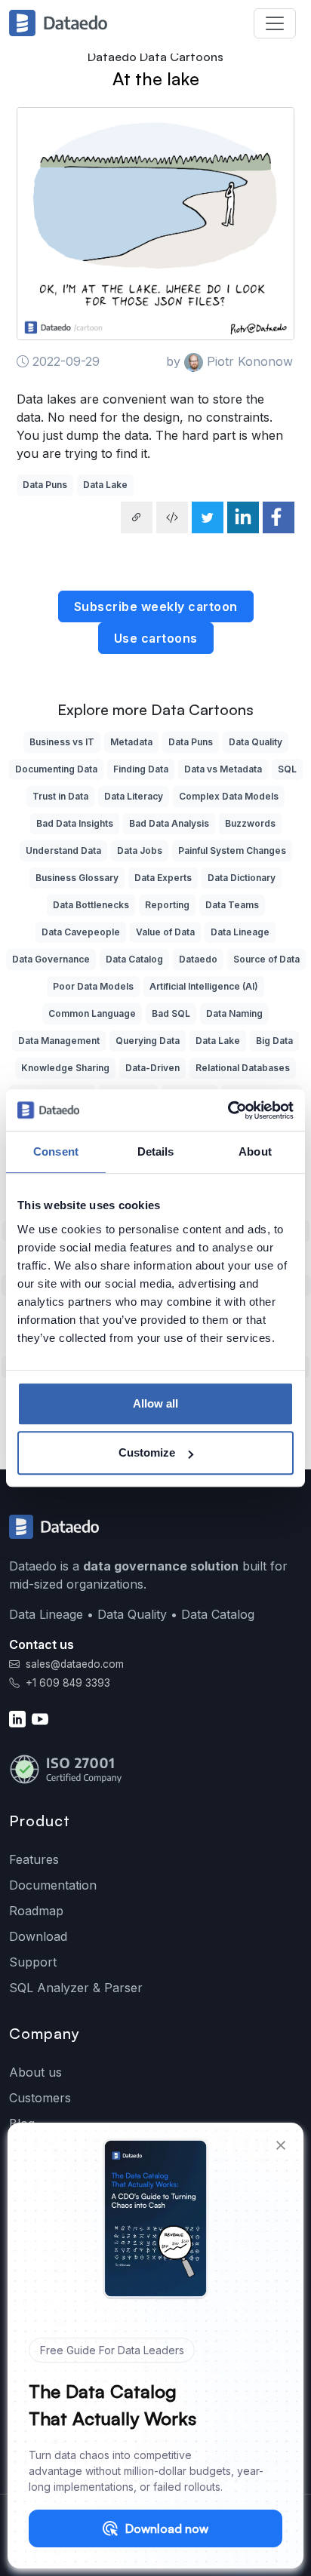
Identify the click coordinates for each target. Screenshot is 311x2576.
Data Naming (234, 1013)
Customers (40, 2098)
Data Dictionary (242, 878)
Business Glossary (77, 878)
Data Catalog (134, 959)
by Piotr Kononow (229, 361)
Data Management (59, 1041)
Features (34, 1859)
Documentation (53, 1885)
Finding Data (141, 769)
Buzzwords (250, 823)
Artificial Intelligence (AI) (204, 986)
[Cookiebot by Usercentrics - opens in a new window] (228, 1110)
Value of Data (165, 932)
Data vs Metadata (223, 769)
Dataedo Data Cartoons (155, 57)
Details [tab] (156, 1151)
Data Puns (45, 485)
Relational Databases (243, 1068)
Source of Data (266, 959)
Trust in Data (60, 796)
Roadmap (36, 1911)
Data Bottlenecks (91, 905)
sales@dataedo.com (75, 1664)
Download (38, 1936)
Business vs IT (62, 742)
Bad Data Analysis (169, 823)
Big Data (274, 1041)
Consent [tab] (56, 1151)
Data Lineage (240, 932)
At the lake (156, 78)
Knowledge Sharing (65, 1068)
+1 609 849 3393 (66, 1683)
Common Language (92, 1013)
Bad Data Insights (75, 823)
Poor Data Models (93, 986)
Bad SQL (171, 1013)
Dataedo (198, 959)
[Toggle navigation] (275, 23)
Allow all (155, 1403)
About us (35, 2072)
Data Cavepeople (81, 932)
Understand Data (63, 850)
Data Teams (232, 905)
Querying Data (148, 1041)
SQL (287, 769)
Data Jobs (140, 850)
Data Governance (51, 959)
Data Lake (105, 485)
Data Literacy (134, 796)
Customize (147, 1452)
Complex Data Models (229, 796)
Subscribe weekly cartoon (156, 606)
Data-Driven (152, 1068)
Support (33, 1962)
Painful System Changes (232, 850)
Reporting (167, 905)
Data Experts (163, 878)
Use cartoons (156, 638)
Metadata (131, 742)
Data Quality (256, 742)
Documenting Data (56, 769)
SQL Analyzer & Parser (76, 1988)
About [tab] (255, 1151)
